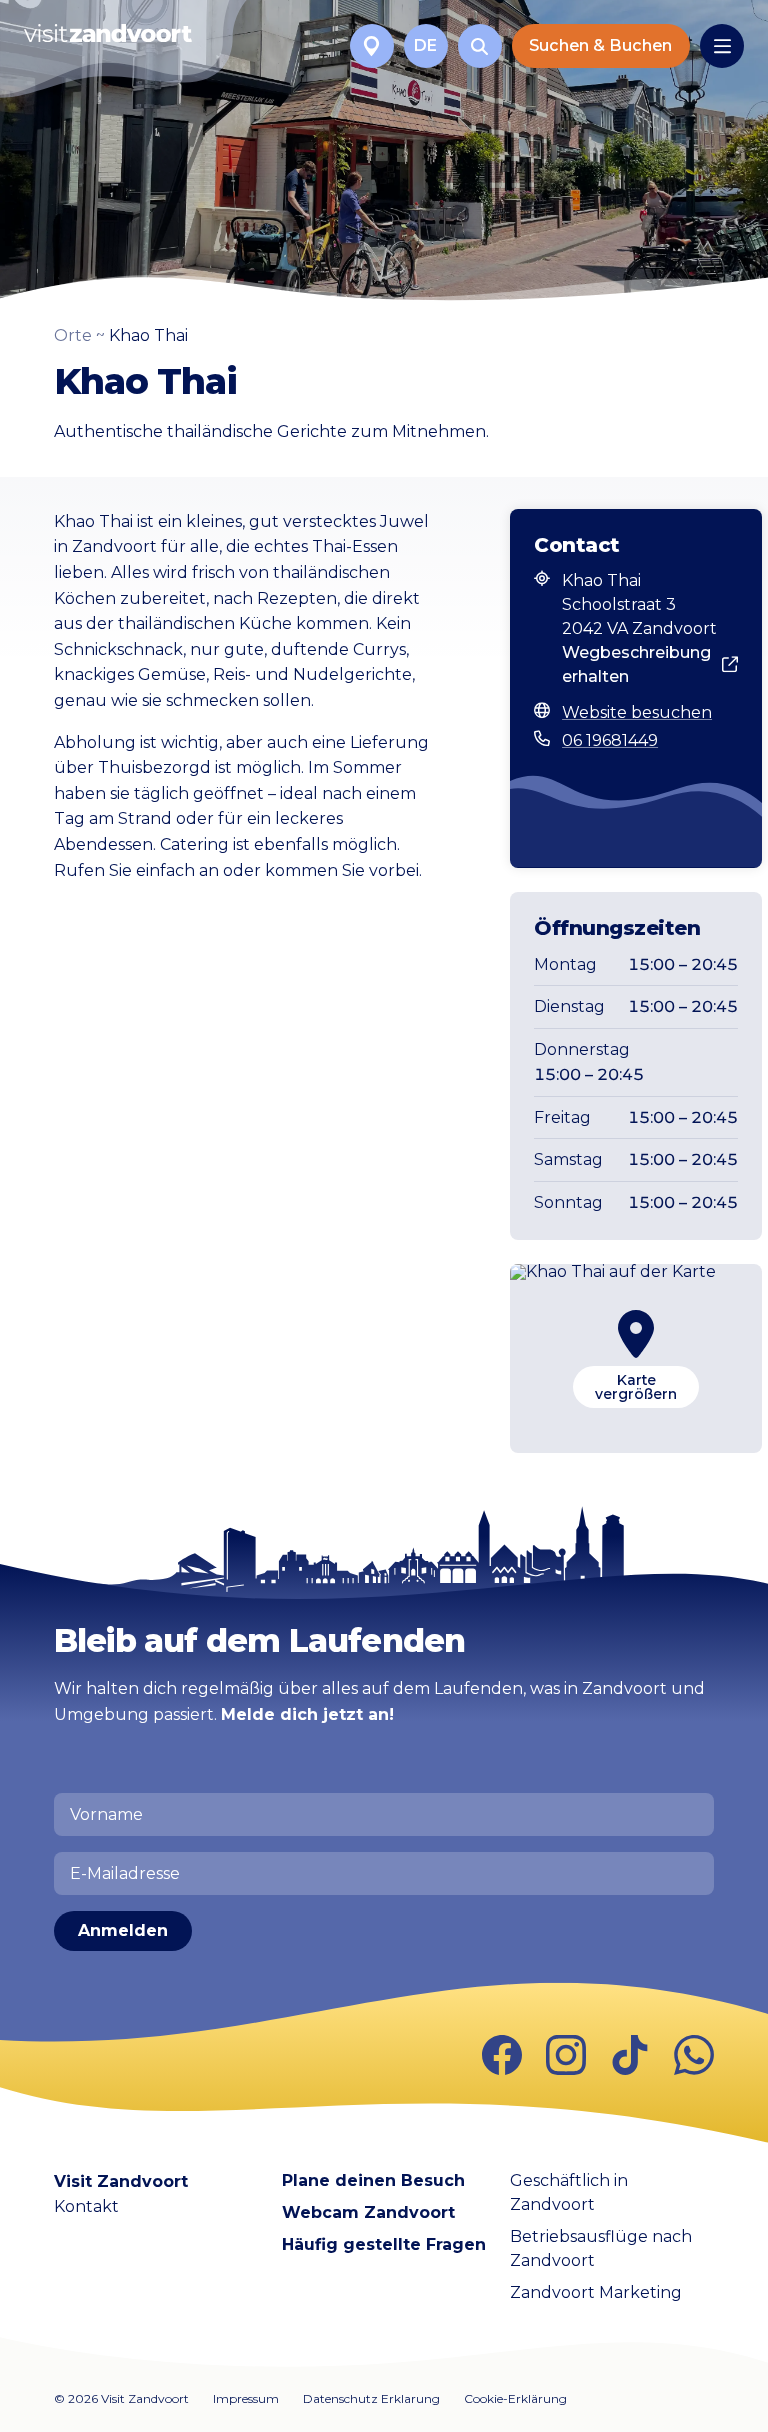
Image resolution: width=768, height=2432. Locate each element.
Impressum (246, 2398)
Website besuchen (637, 712)
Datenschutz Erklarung (371, 2398)
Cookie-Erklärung (515, 2398)
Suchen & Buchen (600, 45)
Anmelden (123, 1930)
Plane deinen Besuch (373, 2180)
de (425, 45)
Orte (73, 335)
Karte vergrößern (636, 1387)
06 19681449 (610, 740)
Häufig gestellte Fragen (384, 2244)
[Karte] (372, 46)
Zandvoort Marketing (596, 2292)
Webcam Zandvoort (368, 2212)
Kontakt (86, 2206)
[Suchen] (480, 46)
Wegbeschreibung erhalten (636, 664)
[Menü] (722, 46)
